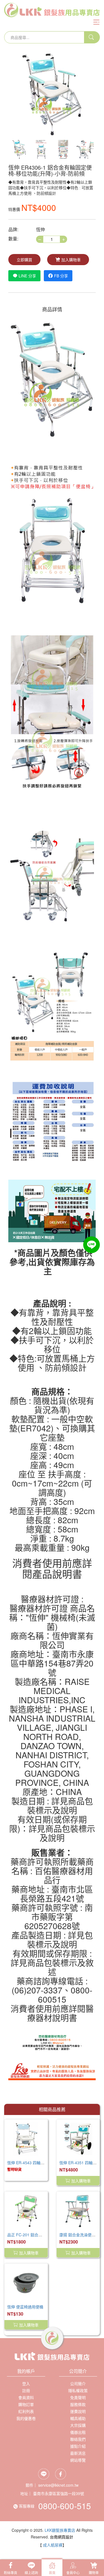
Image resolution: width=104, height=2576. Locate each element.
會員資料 (26, 2397)
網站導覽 (78, 2460)
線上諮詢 (31, 2573)
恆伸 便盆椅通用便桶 (25, 2307)
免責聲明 (78, 2397)
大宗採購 (78, 2425)
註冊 (26, 2390)
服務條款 (78, 2404)
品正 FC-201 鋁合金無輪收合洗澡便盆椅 (42, 2235)
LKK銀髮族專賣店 (60, 2530)
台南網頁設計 (62, 2537)
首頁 (52, 2573)
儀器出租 (78, 2432)
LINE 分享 (27, 276)
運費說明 (78, 2411)
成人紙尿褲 (53, 2545)
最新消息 (78, 2453)
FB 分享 (61, 276)
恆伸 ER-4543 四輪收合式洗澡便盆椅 (39, 2163)
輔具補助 (78, 2418)
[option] (52, 94)
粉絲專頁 (11, 2573)
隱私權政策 (78, 2390)
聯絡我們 (78, 2439)
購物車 (94, 2573)
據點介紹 (78, 2446)
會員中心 (73, 2573)
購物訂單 (26, 2404)
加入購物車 (71, 260)
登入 (26, 2383)
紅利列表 (26, 2411)
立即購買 (24, 260)
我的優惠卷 (26, 2418)
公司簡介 (78, 2383)
